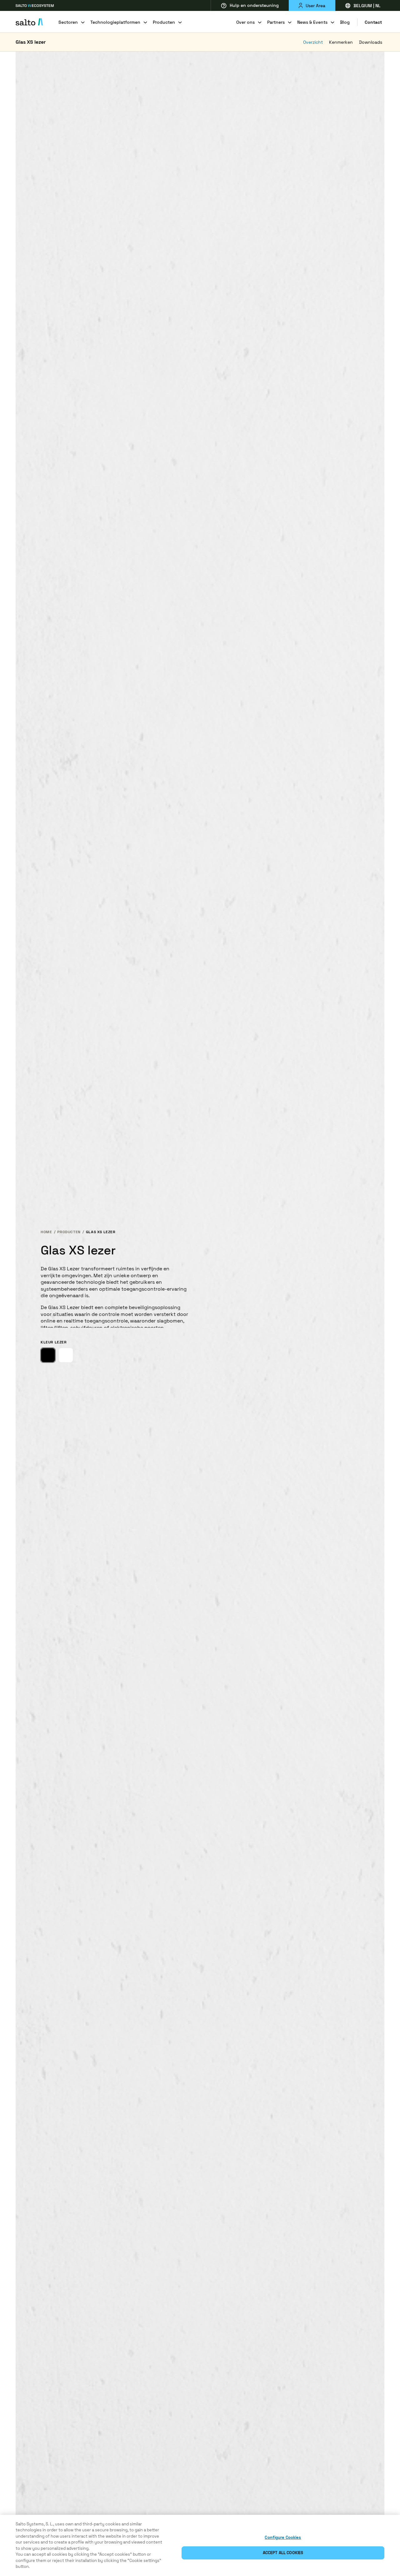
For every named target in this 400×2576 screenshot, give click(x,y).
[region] (200, 2545)
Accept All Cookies (283, 2553)
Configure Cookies (283, 2537)
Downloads (371, 42)
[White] (66, 1355)
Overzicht (313, 42)
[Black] (48, 1355)
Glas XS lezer (31, 42)
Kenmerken (341, 42)
